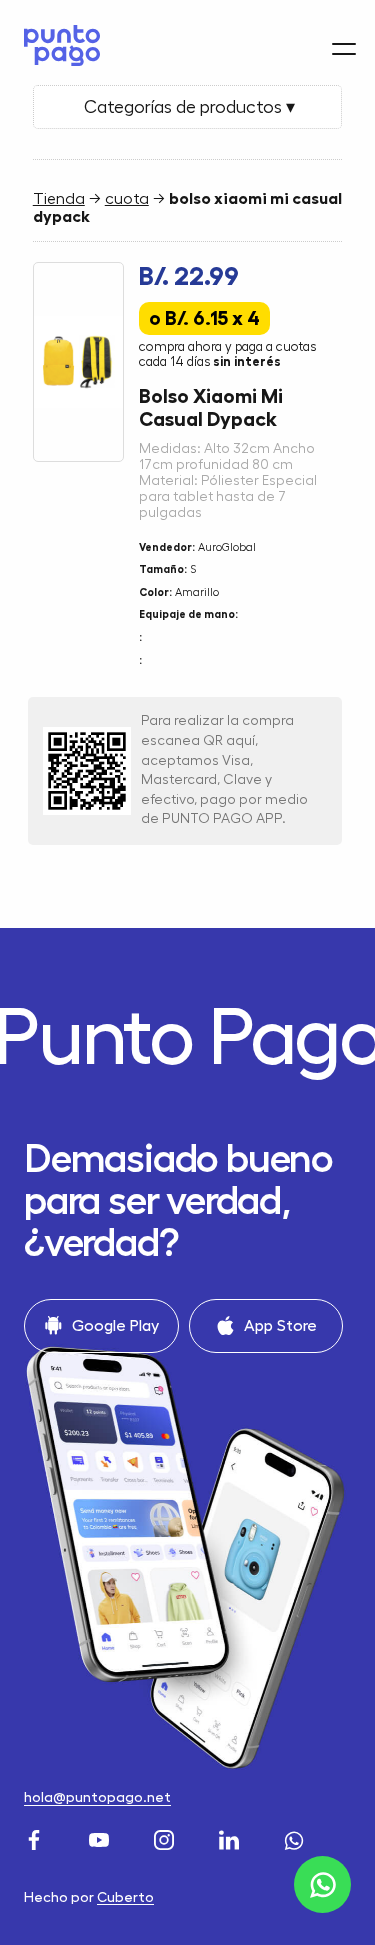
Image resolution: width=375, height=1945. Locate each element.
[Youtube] (101, 1837)
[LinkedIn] (231, 1837)
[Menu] (344, 49)
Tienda (59, 199)
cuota (127, 199)
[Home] (57, 45)
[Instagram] (166, 1837)
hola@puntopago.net (97, 1797)
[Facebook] (36, 1837)
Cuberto (125, 1897)
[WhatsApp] (296, 1837)
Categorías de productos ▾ (187, 107)
